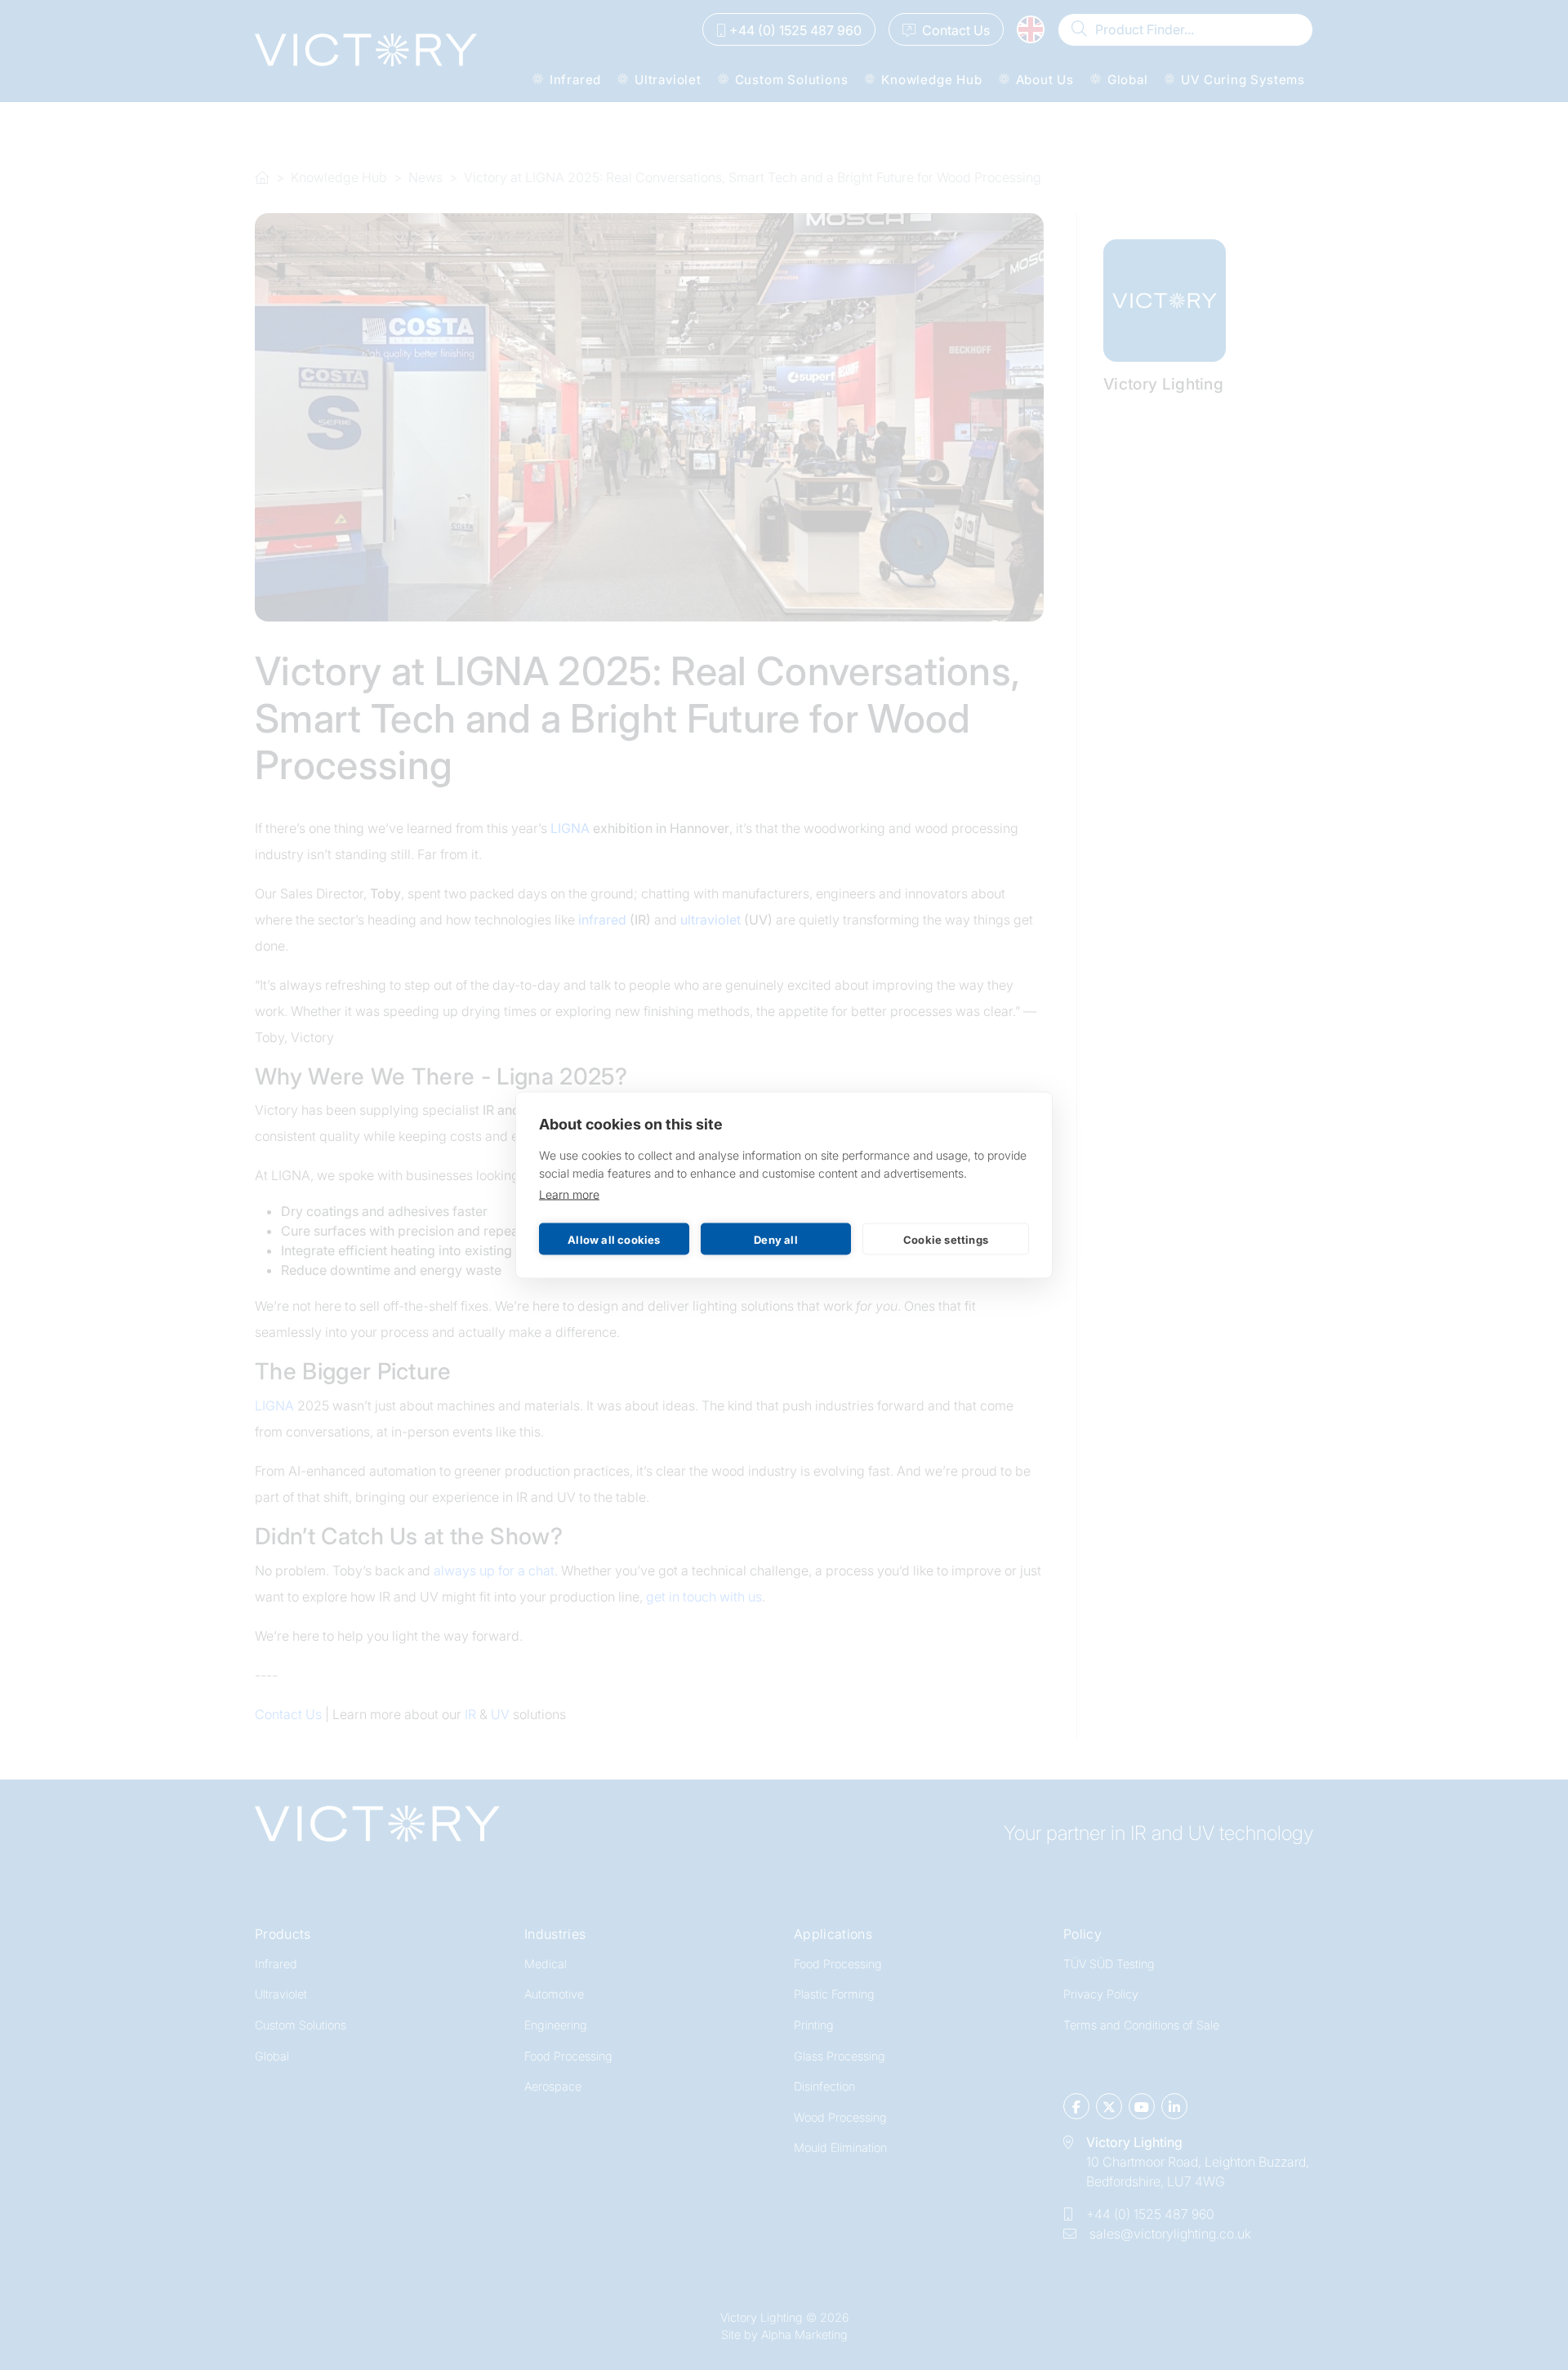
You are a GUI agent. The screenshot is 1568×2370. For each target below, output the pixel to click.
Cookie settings (946, 1239)
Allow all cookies (614, 1239)
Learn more (569, 1194)
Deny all (776, 1239)
